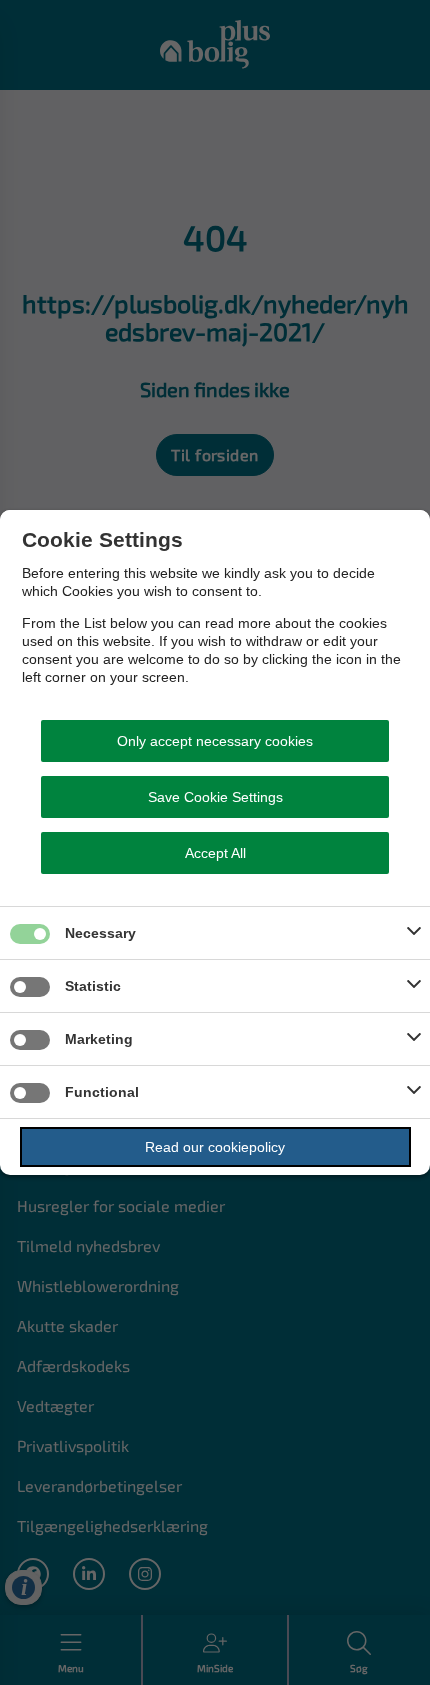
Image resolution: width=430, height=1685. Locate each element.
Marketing (99, 1039)
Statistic (93, 986)
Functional (102, 1092)
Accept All (215, 853)
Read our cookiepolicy (215, 1147)
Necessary (100, 933)
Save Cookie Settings (215, 797)
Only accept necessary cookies (215, 741)
